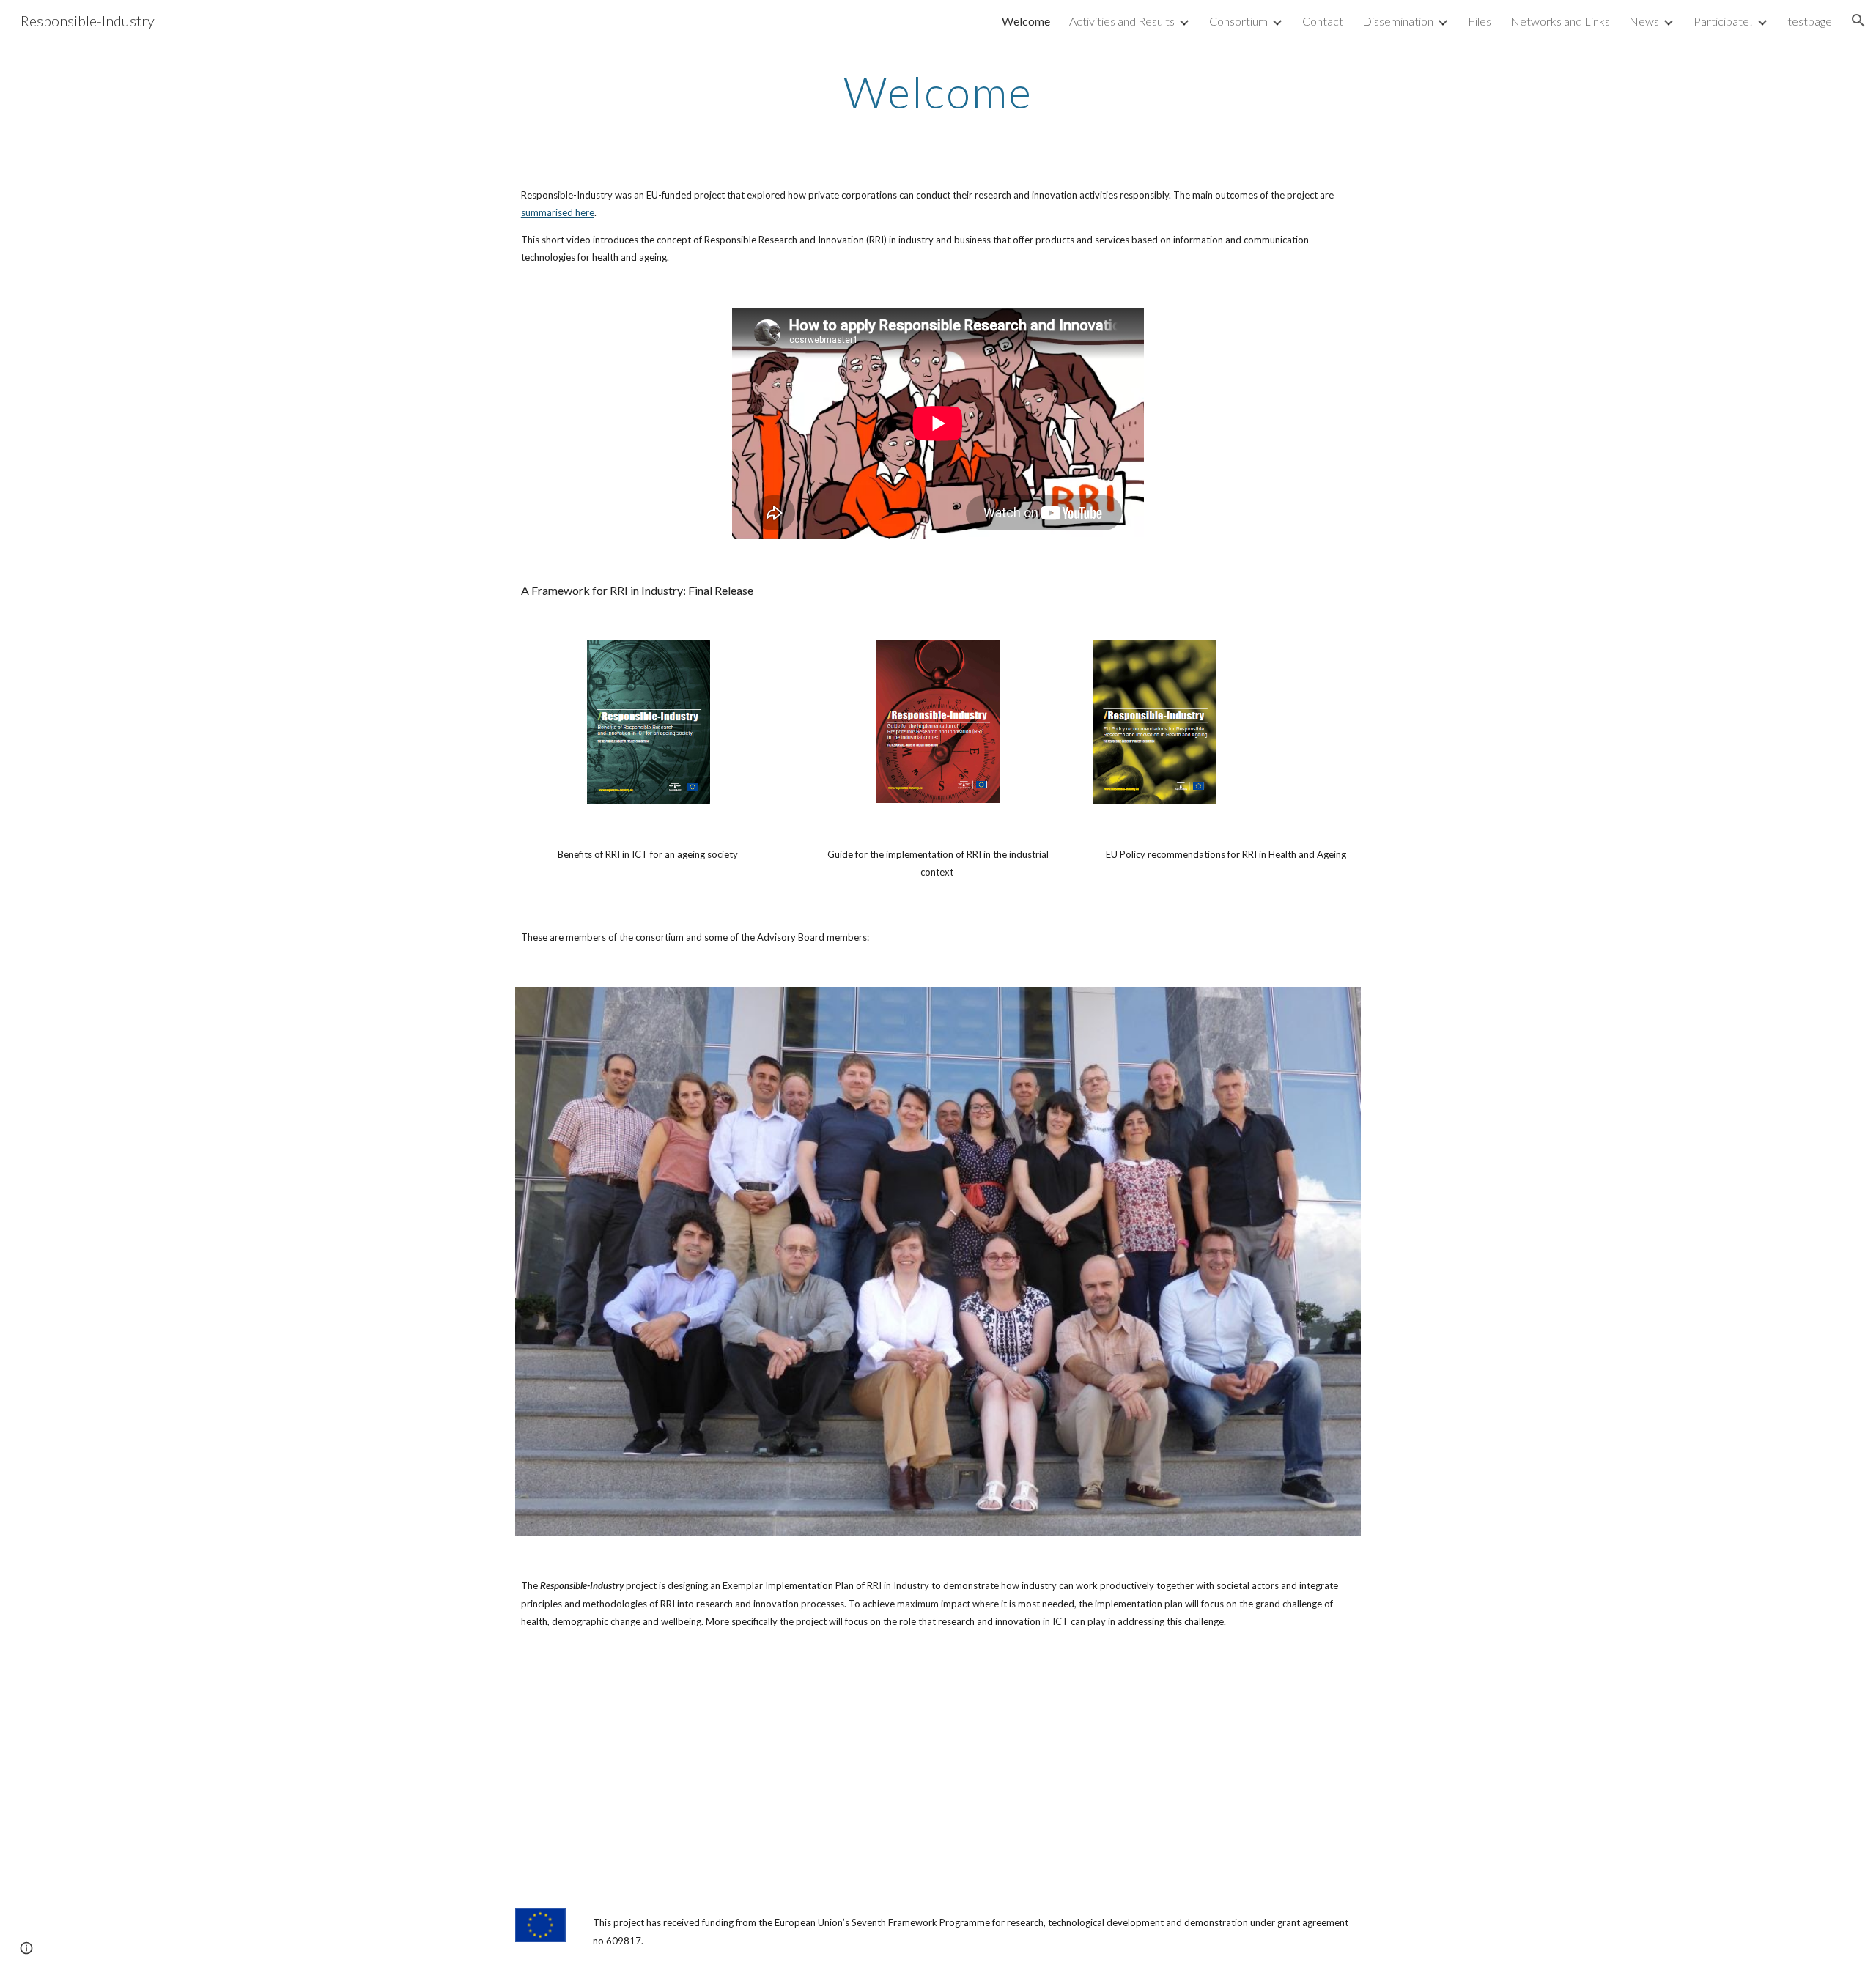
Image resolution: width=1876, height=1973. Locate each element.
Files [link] (1480, 21)
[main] (938, 92)
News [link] (1644, 21)
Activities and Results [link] (1122, 21)
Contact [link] (1323, 21)
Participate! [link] (1723, 21)
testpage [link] (1810, 21)
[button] (1858, 21)
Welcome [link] (1026, 21)
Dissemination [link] (1398, 21)
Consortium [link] (1238, 21)
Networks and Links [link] (1560, 21)
